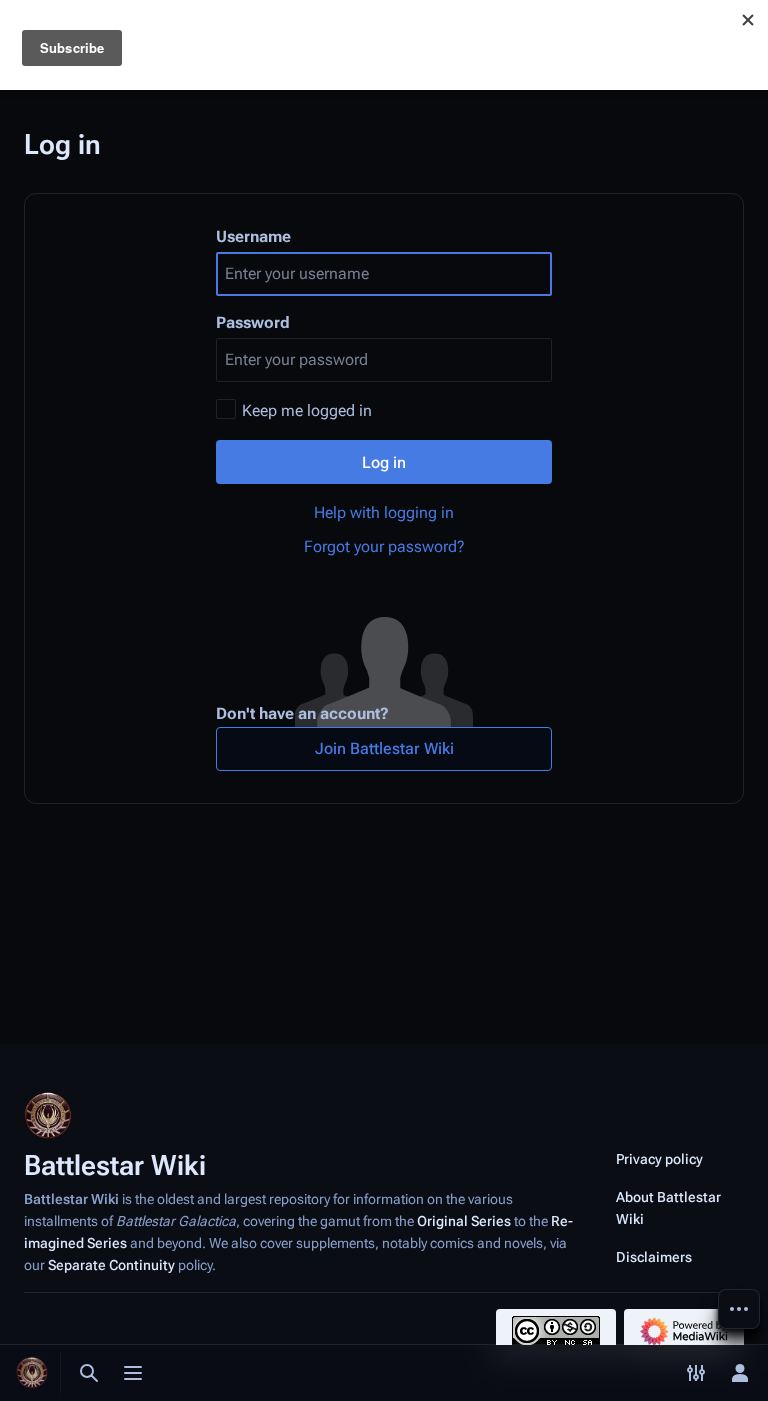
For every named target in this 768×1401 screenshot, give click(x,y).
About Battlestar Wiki (668, 1208)
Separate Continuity (111, 1265)
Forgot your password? (384, 546)
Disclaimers (654, 1257)
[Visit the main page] (32, 1373)
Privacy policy (659, 1159)
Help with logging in (384, 512)
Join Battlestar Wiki (384, 748)
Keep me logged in (307, 410)
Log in (384, 462)
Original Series (464, 1221)
